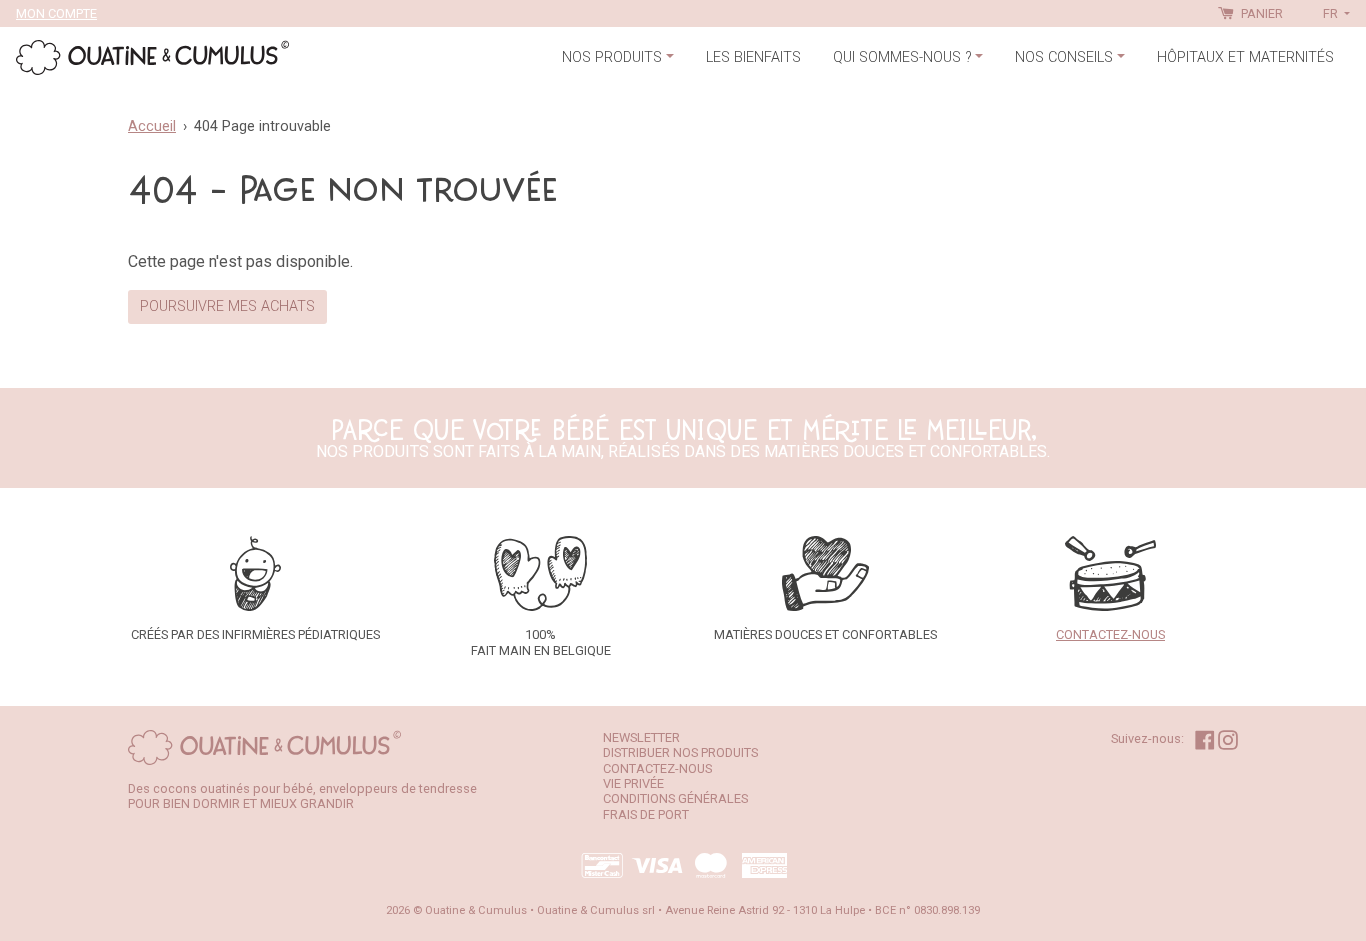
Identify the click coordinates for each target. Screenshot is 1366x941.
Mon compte (56, 13)
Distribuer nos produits (680, 752)
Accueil (152, 126)
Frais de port (646, 814)
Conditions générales (675, 798)
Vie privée (633, 783)
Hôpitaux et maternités (1245, 57)
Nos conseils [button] (1064, 57)
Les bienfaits (753, 57)
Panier (1260, 13)
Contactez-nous (657, 768)
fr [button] (1332, 13)
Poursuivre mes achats (227, 306)
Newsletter (641, 737)
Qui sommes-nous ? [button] (902, 57)
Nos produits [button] (612, 57)
